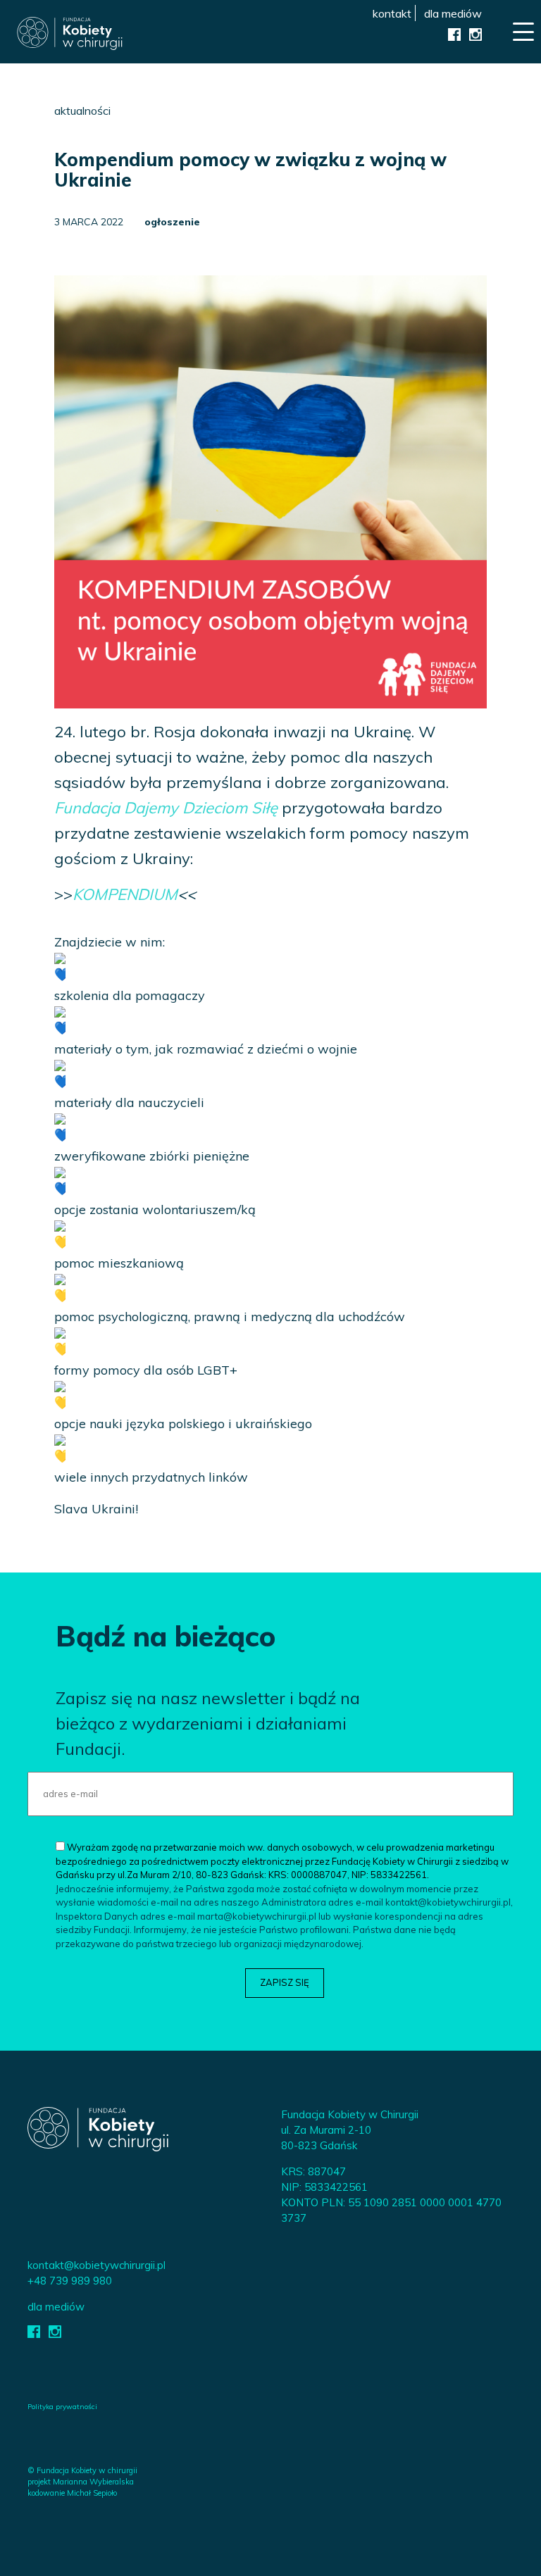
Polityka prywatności (62, 2407)
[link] (166, 808)
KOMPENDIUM (125, 894)
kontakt (392, 13)
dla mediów (453, 13)
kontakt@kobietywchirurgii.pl (97, 2265)
